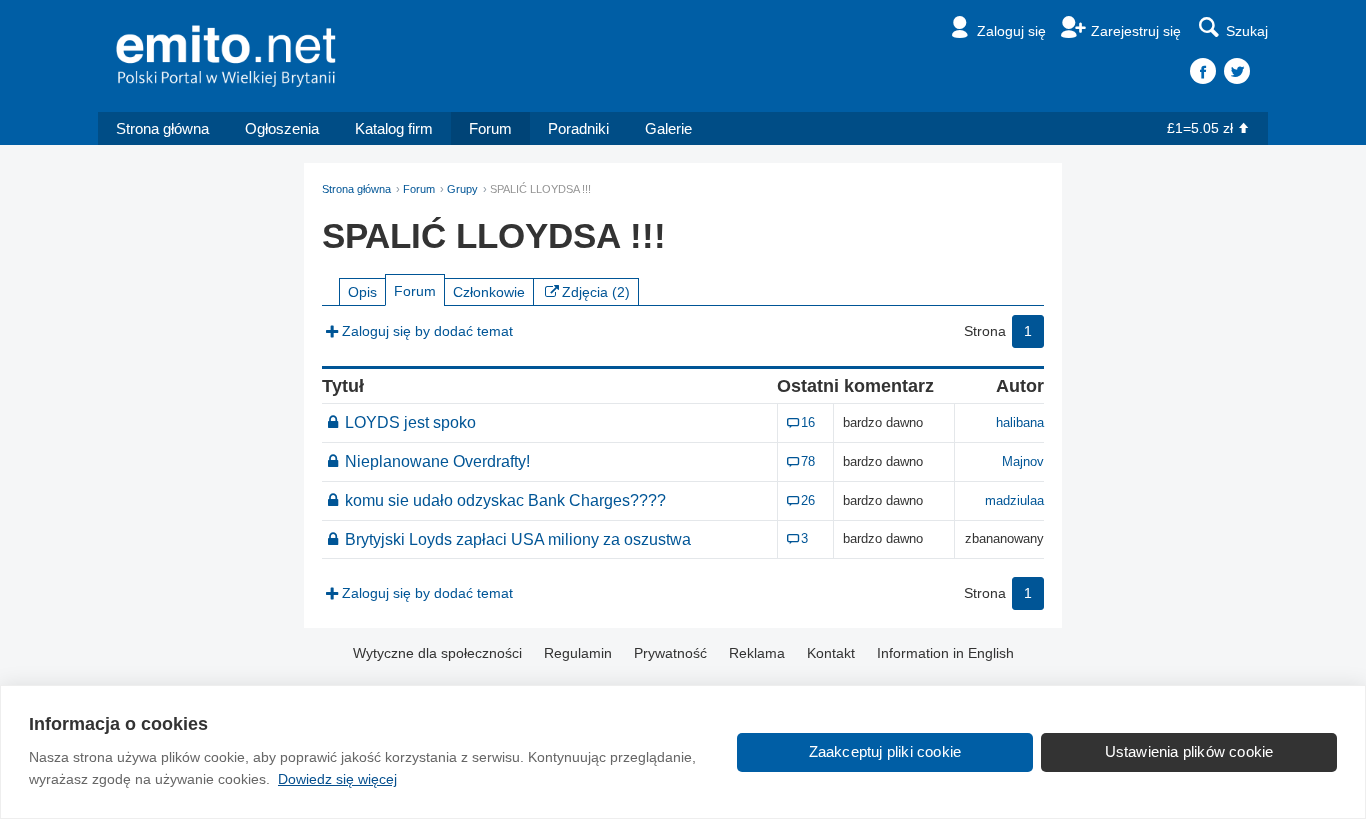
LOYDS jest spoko (410, 422)
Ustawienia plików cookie (1189, 751)
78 (808, 462)
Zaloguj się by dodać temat (427, 331)
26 (808, 501)
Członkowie (489, 292)
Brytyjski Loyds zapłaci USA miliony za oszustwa (518, 539)
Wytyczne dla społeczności (437, 653)
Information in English (945, 653)
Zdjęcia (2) (596, 292)
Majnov (1023, 462)
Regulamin (578, 653)
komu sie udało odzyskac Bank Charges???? (505, 500)
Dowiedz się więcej (337, 779)
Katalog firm (394, 128)
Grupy (462, 189)
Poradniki (578, 128)
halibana (1020, 423)
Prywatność (670, 653)
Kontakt (831, 653)
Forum (490, 128)
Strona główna (162, 128)
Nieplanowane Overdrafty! (437, 461)
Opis (362, 292)
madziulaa (1014, 501)
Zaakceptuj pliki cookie (885, 751)
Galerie (668, 128)
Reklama (757, 653)
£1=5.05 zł (1200, 128)
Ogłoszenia (282, 128)
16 (808, 423)
